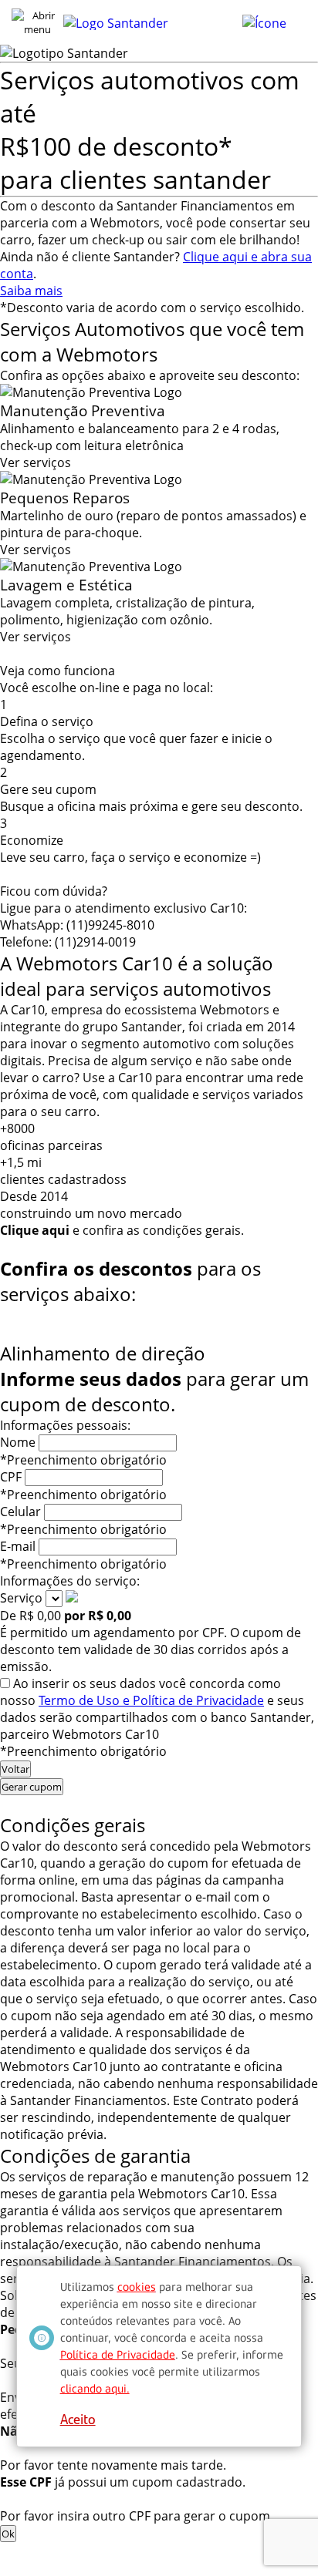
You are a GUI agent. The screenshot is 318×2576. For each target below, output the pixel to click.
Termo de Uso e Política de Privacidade (151, 1700)
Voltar (15, 1769)
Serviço (21, 1598)
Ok (8, 2534)
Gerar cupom (32, 1787)
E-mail (18, 1546)
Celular (20, 1512)
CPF (11, 1477)
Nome (18, 1442)
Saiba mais (31, 291)
